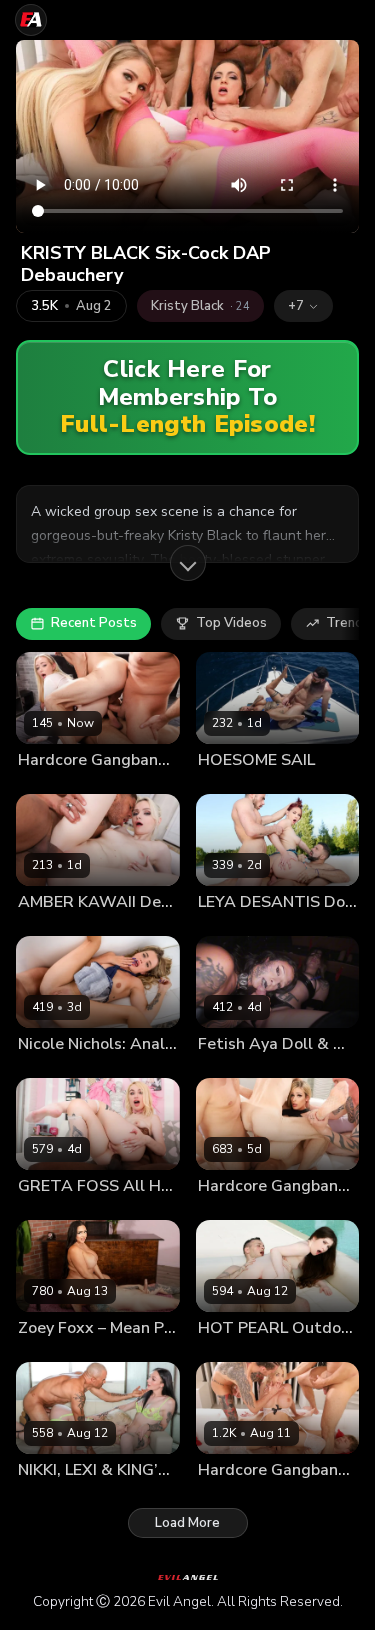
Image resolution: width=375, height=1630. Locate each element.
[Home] (31, 20)
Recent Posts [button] (94, 623)
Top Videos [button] (231, 623)
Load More (187, 1523)
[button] (303, 306)
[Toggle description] (188, 563)
